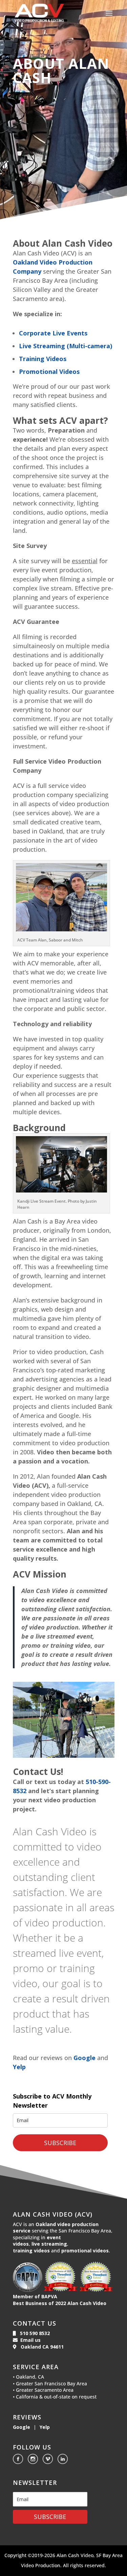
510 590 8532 (33, 2333)
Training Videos (43, 359)
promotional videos (85, 2251)
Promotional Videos (49, 372)
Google (84, 2058)
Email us (29, 2340)
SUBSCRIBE (60, 2143)
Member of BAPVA (35, 2296)
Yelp (19, 2067)
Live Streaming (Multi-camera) (66, 346)
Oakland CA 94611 (40, 2347)
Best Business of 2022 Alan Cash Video (60, 2303)
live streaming (49, 2244)
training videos (31, 2251)
